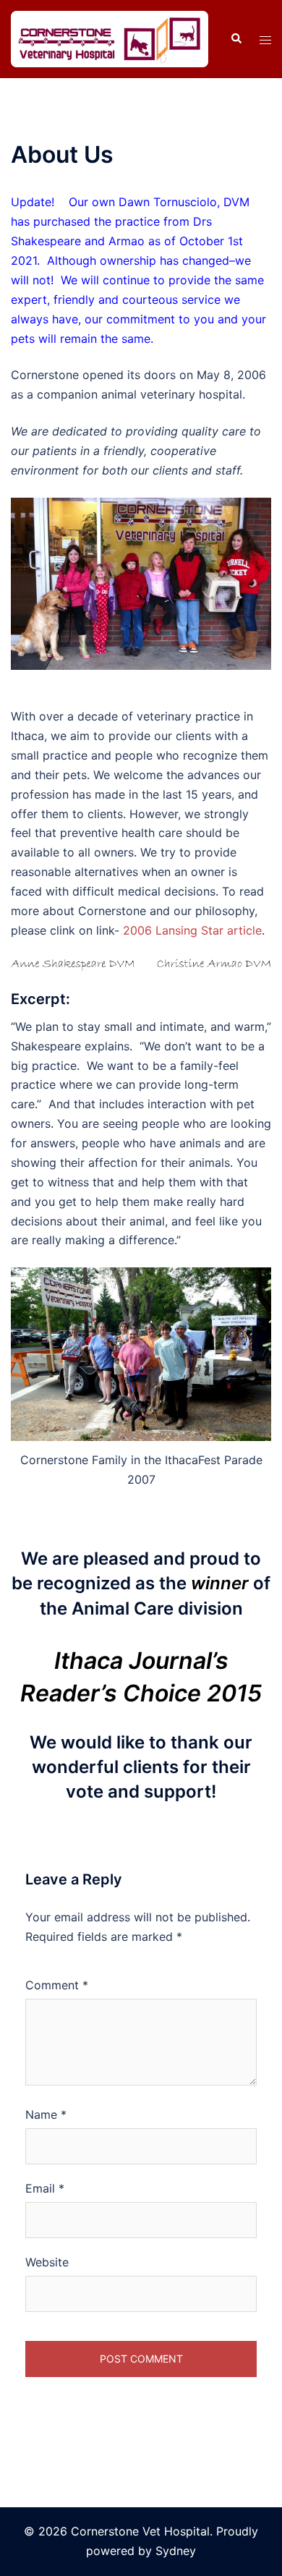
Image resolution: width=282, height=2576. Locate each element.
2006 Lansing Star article (192, 930)
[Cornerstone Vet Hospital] (110, 38)
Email (45, 2188)
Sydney (176, 2551)
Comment (57, 1985)
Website (47, 2262)
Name (46, 2114)
